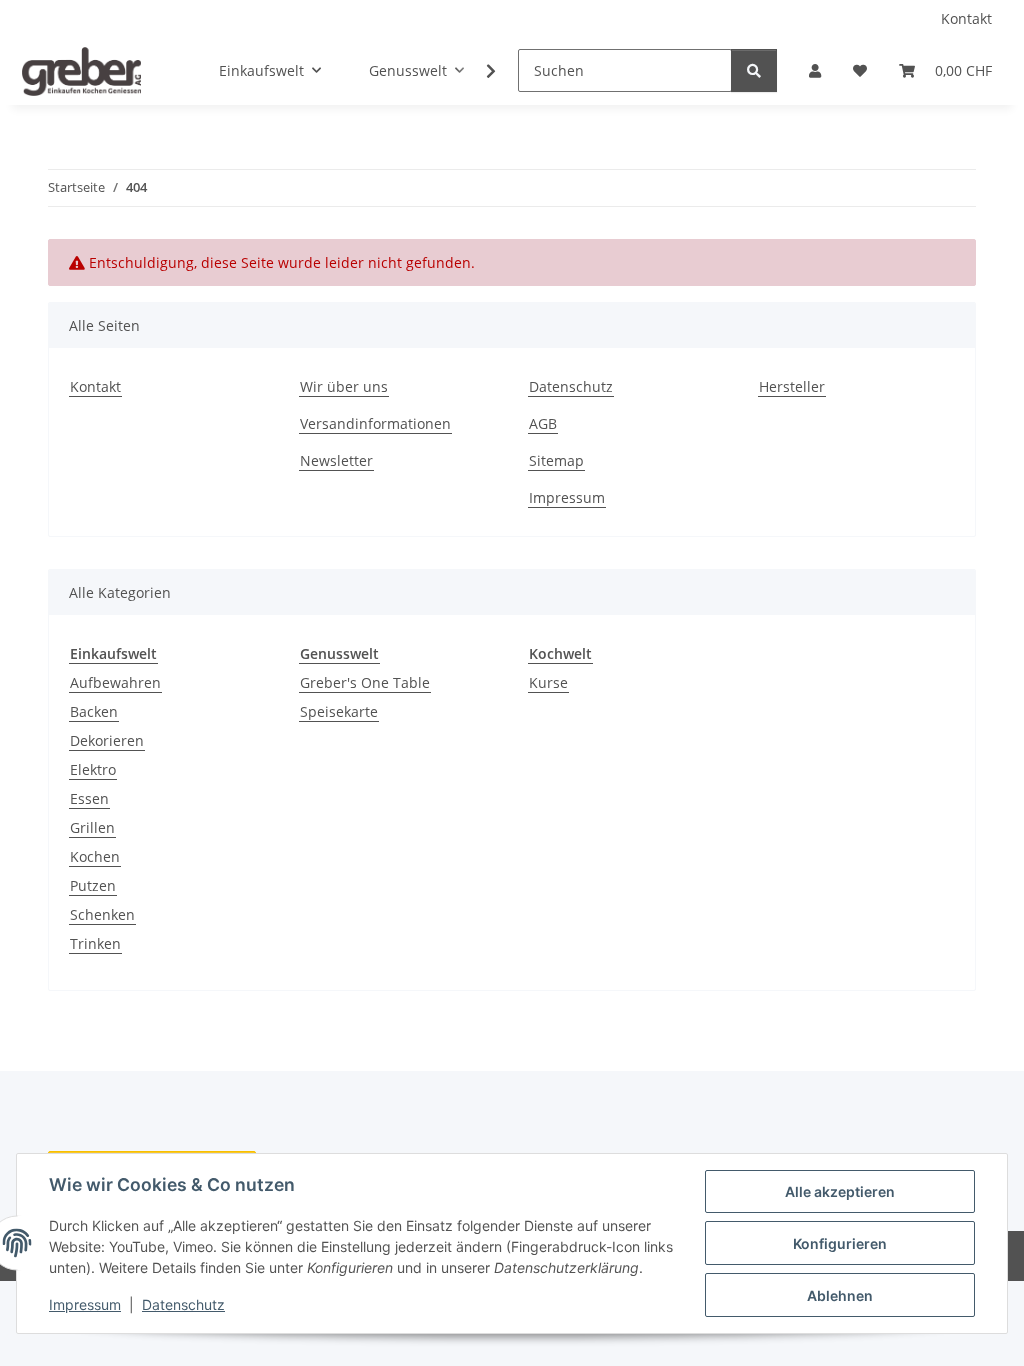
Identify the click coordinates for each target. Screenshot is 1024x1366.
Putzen (93, 885)
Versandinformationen (375, 423)
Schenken (102, 914)
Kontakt (966, 18)
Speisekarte (339, 711)
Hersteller (792, 386)
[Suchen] (754, 70)
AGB (543, 423)
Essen (89, 798)
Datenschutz (183, 1304)
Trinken (95, 943)
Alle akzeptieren (840, 1191)
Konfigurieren (840, 1243)
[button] (815, 70)
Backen (94, 711)
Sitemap (556, 460)
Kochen (95, 856)
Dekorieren (107, 740)
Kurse (548, 682)
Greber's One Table (365, 682)
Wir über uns (344, 386)
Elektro (93, 769)
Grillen (92, 827)
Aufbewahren (115, 682)
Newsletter (336, 460)
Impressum (85, 1304)
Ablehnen (840, 1295)
